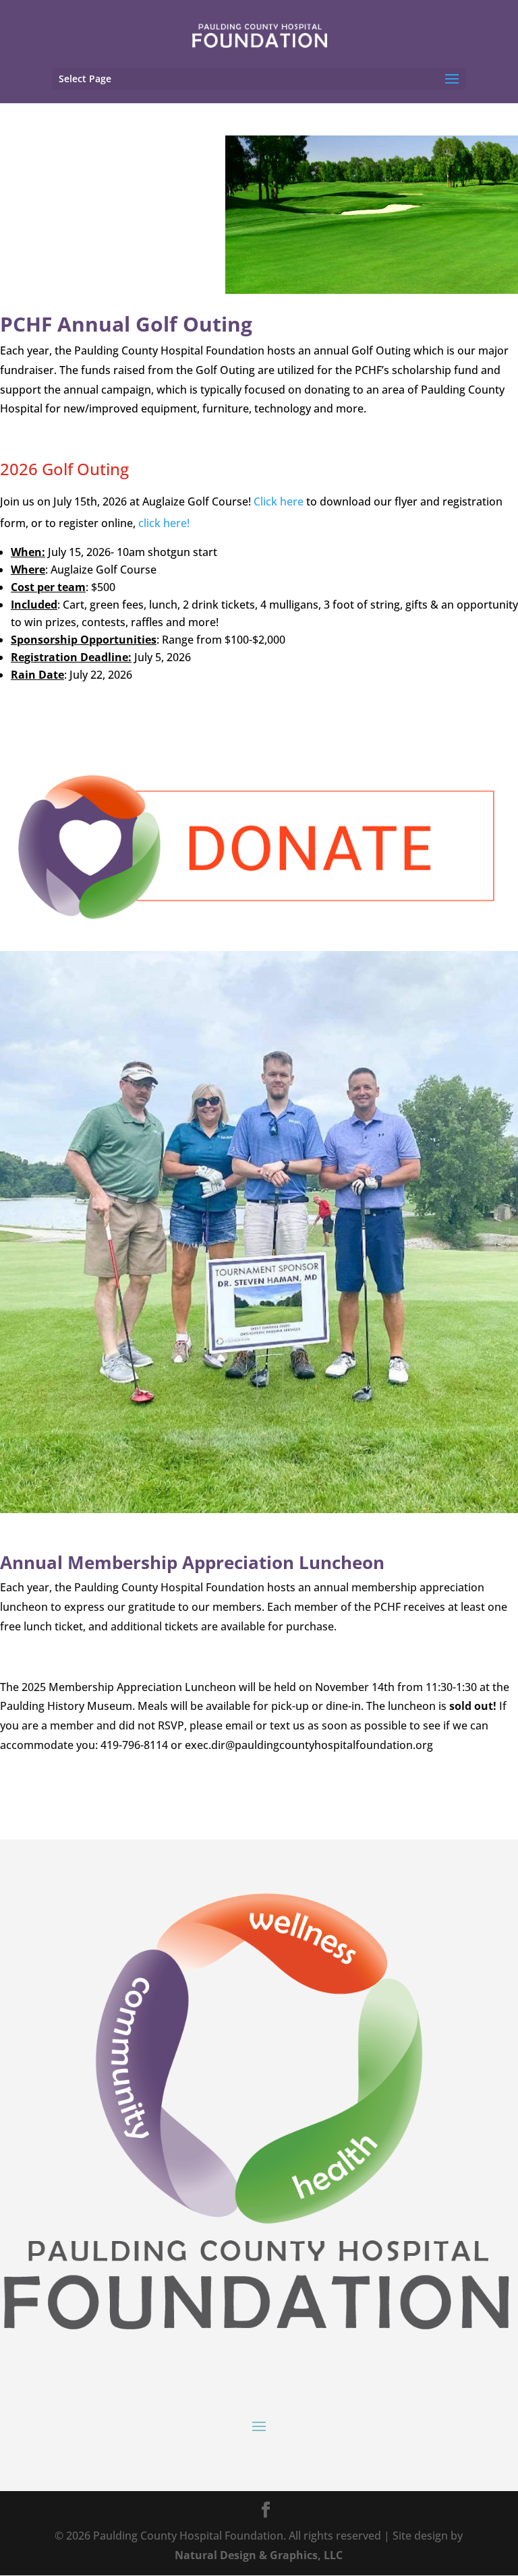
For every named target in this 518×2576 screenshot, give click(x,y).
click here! (164, 523)
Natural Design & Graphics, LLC (259, 2555)
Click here (279, 501)
